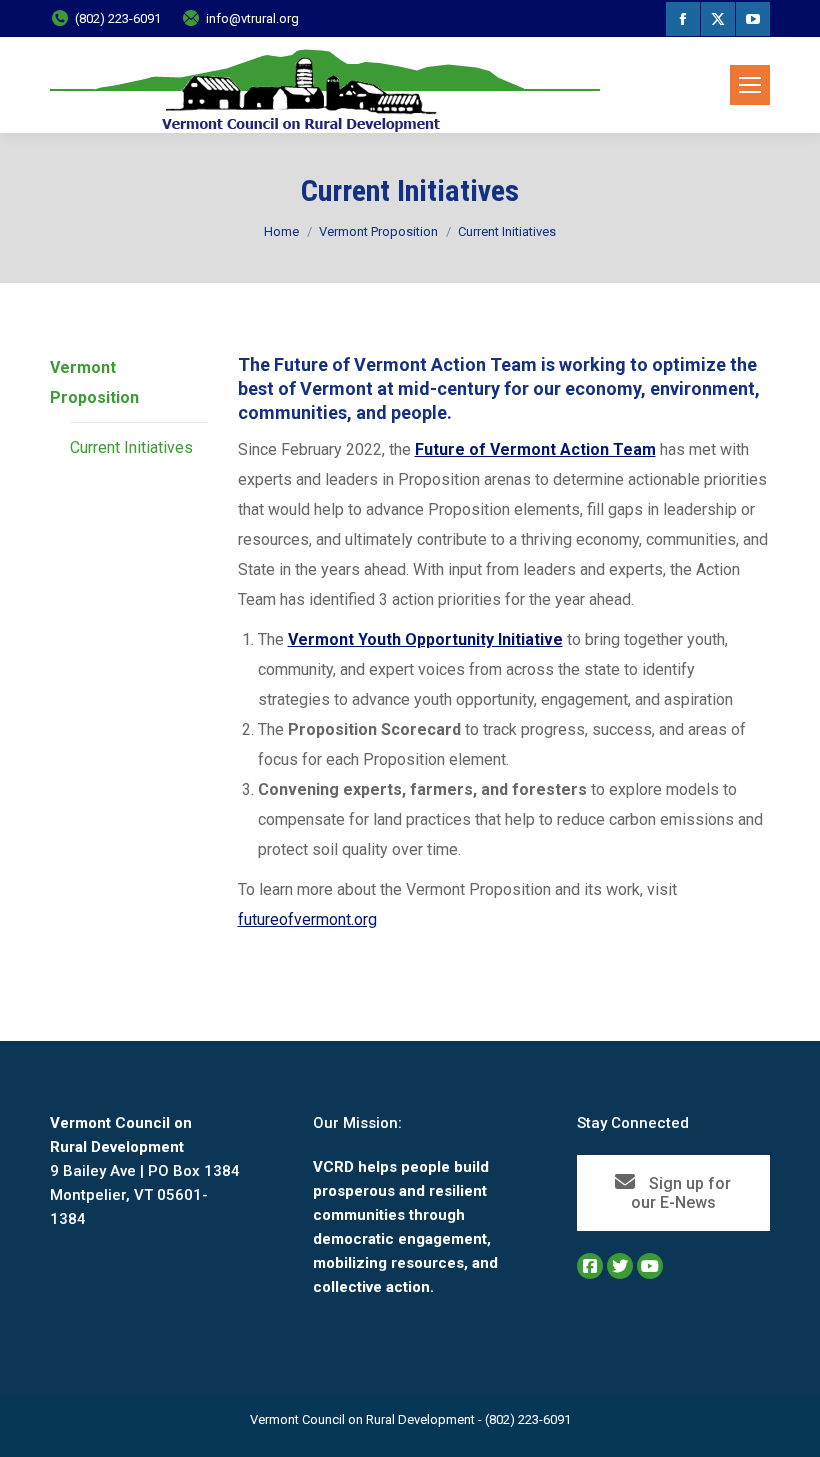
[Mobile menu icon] (750, 85)
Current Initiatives (131, 447)
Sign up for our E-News (681, 1193)
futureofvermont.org (307, 919)
